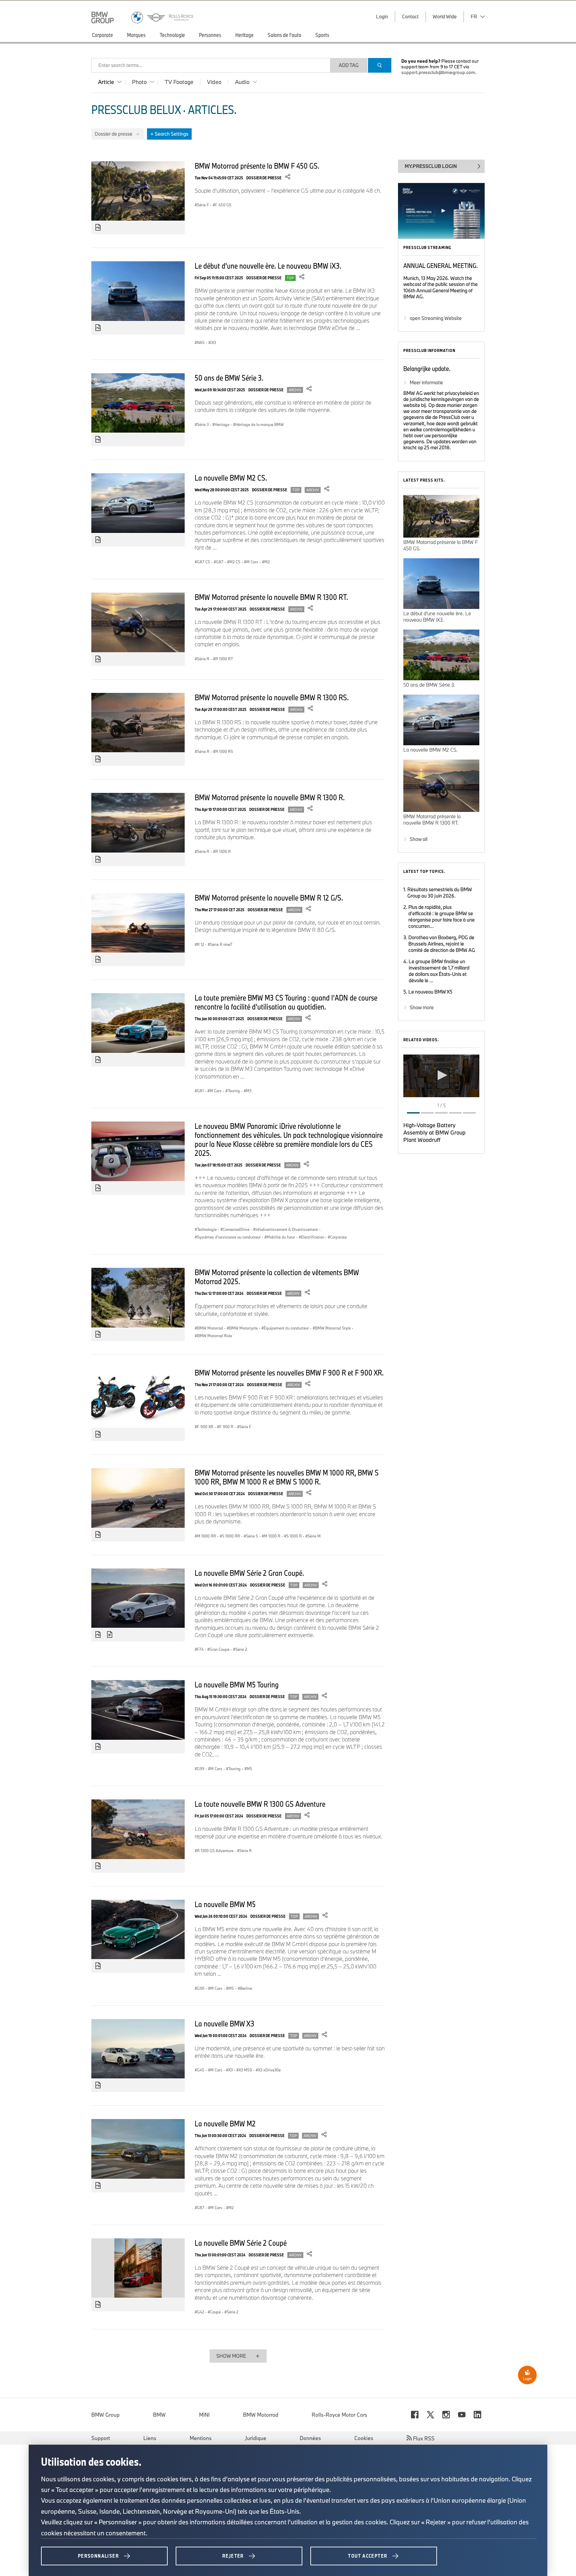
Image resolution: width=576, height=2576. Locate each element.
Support (101, 2438)
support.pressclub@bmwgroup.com (438, 72)
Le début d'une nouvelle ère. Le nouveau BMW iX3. (268, 266)
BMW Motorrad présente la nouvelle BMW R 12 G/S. (269, 898)
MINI (204, 2415)
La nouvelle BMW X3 (224, 2023)
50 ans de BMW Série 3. (229, 378)
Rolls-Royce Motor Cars (339, 2415)
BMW (159, 2415)
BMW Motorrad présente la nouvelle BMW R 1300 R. (270, 797)
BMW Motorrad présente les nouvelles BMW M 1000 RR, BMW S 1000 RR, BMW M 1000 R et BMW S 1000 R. (287, 1477)
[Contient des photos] (98, 228)
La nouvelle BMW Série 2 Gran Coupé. (249, 1573)
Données (310, 2438)
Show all (418, 839)
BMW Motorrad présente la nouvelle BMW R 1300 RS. (272, 697)
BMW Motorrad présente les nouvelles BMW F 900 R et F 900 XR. (289, 1372)
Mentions (201, 2438)
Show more (422, 1007)
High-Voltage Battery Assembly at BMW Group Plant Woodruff (434, 1132)
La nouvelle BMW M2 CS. (231, 478)
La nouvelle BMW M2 (225, 2123)
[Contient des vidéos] (110, 1635)
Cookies (364, 2438)
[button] (441, 1075)
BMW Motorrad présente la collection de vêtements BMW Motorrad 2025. (277, 1277)
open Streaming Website (436, 318)
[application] (441, 1076)
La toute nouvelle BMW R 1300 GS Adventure (260, 1804)
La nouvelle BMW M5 (225, 1904)
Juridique (256, 2438)
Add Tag (349, 65)
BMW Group (105, 2415)
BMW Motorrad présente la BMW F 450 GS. (257, 166)
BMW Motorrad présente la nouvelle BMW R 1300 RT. (271, 597)
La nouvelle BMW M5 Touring (237, 1684)
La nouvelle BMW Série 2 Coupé (241, 2243)
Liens (150, 2438)
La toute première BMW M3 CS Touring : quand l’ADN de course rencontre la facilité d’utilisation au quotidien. (286, 1002)
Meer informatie (426, 382)
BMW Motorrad (261, 2415)
